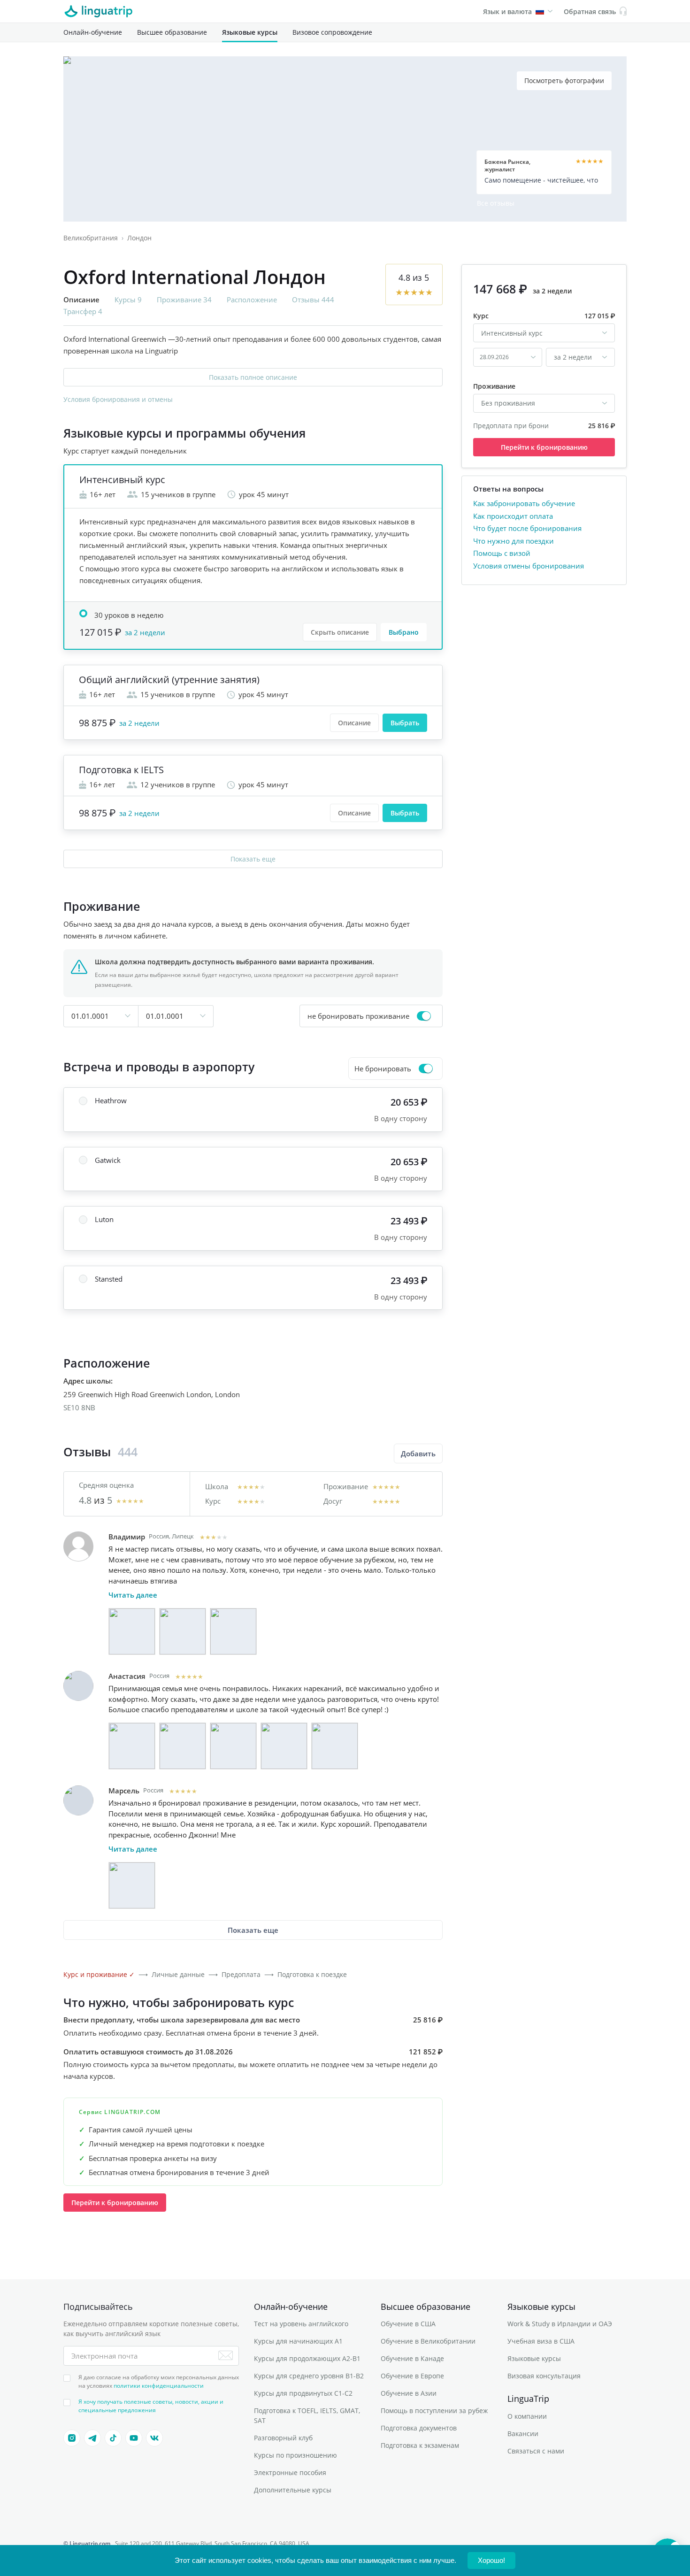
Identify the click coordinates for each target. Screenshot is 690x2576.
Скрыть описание (340, 632)
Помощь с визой (502, 553)
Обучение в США (408, 2324)
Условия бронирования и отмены (118, 399)
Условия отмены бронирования (529, 565)
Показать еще (253, 859)
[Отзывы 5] (335, 1746)
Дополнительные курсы (293, 2490)
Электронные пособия (290, 2472)
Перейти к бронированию (115, 2203)
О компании (527, 2416)
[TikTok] (113, 2438)
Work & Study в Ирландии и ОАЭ (560, 2324)
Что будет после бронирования (527, 528)
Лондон (139, 238)
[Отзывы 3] (233, 1631)
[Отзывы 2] (183, 1631)
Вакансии (523, 2434)
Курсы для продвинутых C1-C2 (303, 2393)
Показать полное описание (253, 377)
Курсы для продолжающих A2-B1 (307, 2358)
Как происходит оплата (513, 515)
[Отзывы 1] (132, 1631)
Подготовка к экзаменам (420, 2445)
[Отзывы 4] (284, 1746)
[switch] (371, 1016)
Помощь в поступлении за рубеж (434, 2411)
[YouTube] (134, 2438)
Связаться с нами (536, 2451)
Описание (354, 723)
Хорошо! (491, 2560)
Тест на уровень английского (301, 2324)
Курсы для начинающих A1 (298, 2341)
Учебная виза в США (541, 2341)
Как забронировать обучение (524, 503)
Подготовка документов (419, 2428)
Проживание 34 (184, 300)
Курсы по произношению (295, 2455)
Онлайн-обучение (93, 32)
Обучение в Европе (412, 2376)
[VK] (154, 2438)
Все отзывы (496, 203)
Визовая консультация (544, 2376)
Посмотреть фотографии (564, 81)
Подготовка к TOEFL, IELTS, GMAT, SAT (307, 2415)
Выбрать (405, 723)
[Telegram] (92, 2438)
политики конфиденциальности (159, 2386)
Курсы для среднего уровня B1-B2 (309, 2376)
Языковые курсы (250, 32)
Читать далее (133, 1595)
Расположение (252, 300)
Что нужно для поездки (514, 540)
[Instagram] (72, 2438)
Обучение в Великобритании (428, 2341)
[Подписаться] (226, 2355)
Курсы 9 (128, 300)
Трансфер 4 (83, 311)
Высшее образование (172, 32)
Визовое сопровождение (332, 32)
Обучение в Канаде (412, 2358)
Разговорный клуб (283, 2438)
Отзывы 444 (313, 300)
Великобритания (91, 238)
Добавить (418, 1453)
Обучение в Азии (409, 2393)
